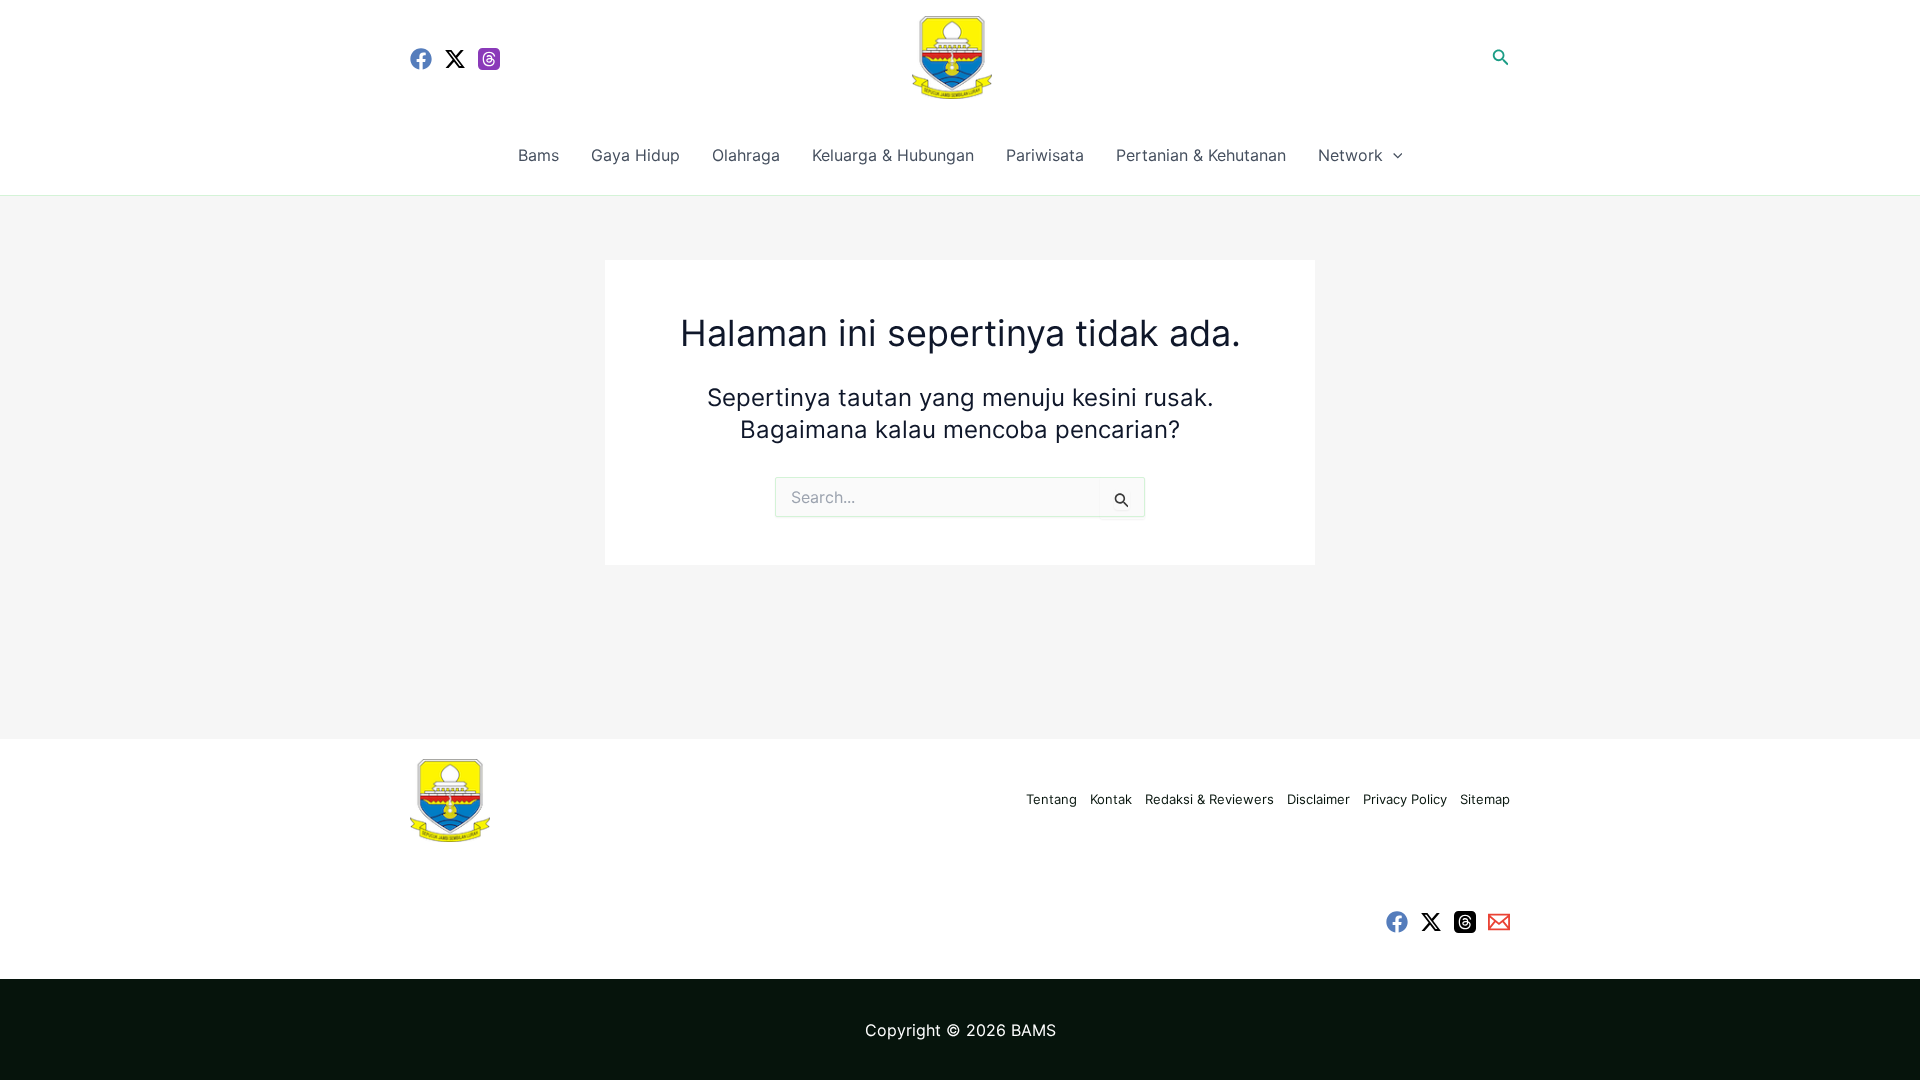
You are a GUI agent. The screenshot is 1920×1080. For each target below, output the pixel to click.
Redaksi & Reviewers (1209, 799)
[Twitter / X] (455, 59)
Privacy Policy (1405, 799)
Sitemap (1485, 799)
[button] (1501, 57)
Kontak (1111, 799)
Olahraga (746, 155)
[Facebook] (421, 59)
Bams (538, 155)
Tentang (1051, 799)
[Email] (1499, 922)
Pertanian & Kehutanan (1201, 155)
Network (1350, 155)
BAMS (1033, 1030)
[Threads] (489, 59)
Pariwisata (1045, 155)
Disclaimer (1318, 799)
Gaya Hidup (635, 155)
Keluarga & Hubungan (893, 155)
